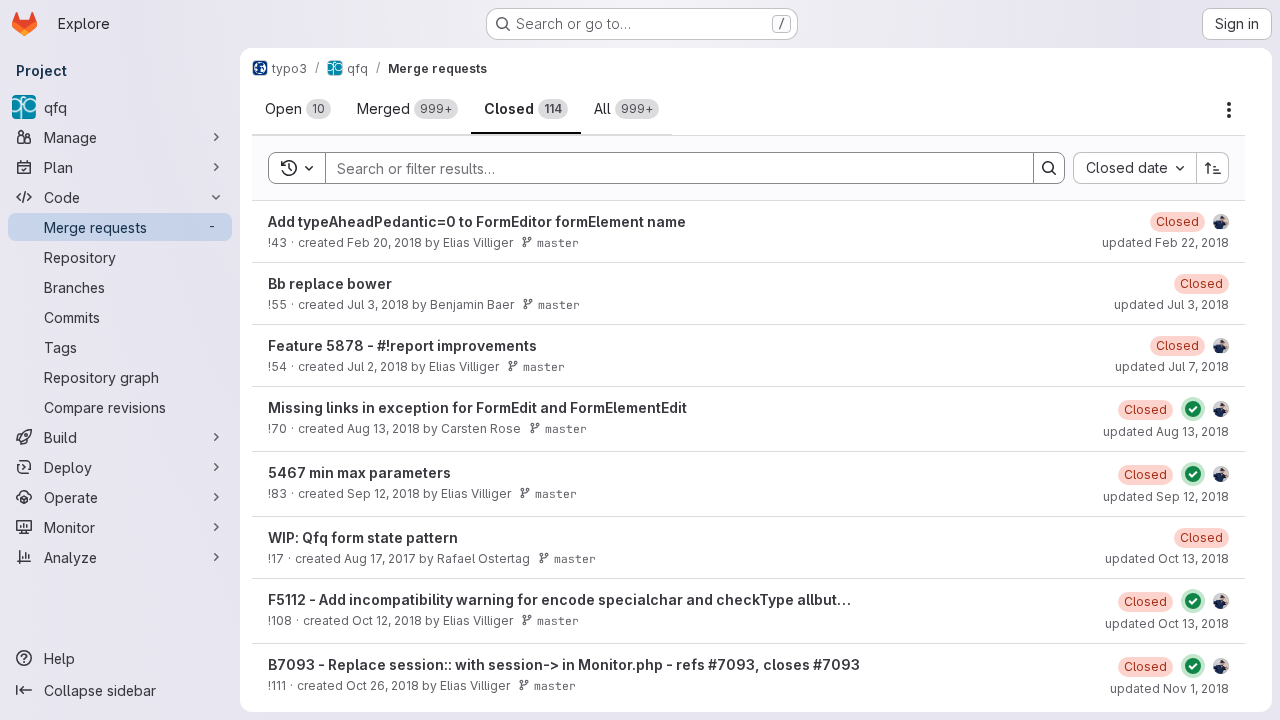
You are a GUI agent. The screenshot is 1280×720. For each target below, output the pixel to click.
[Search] (1049, 168)
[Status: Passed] (1193, 409)
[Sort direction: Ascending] (1213, 168)
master (558, 242)
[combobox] (1134, 168)
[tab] (298, 109)
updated (1165, 242)
